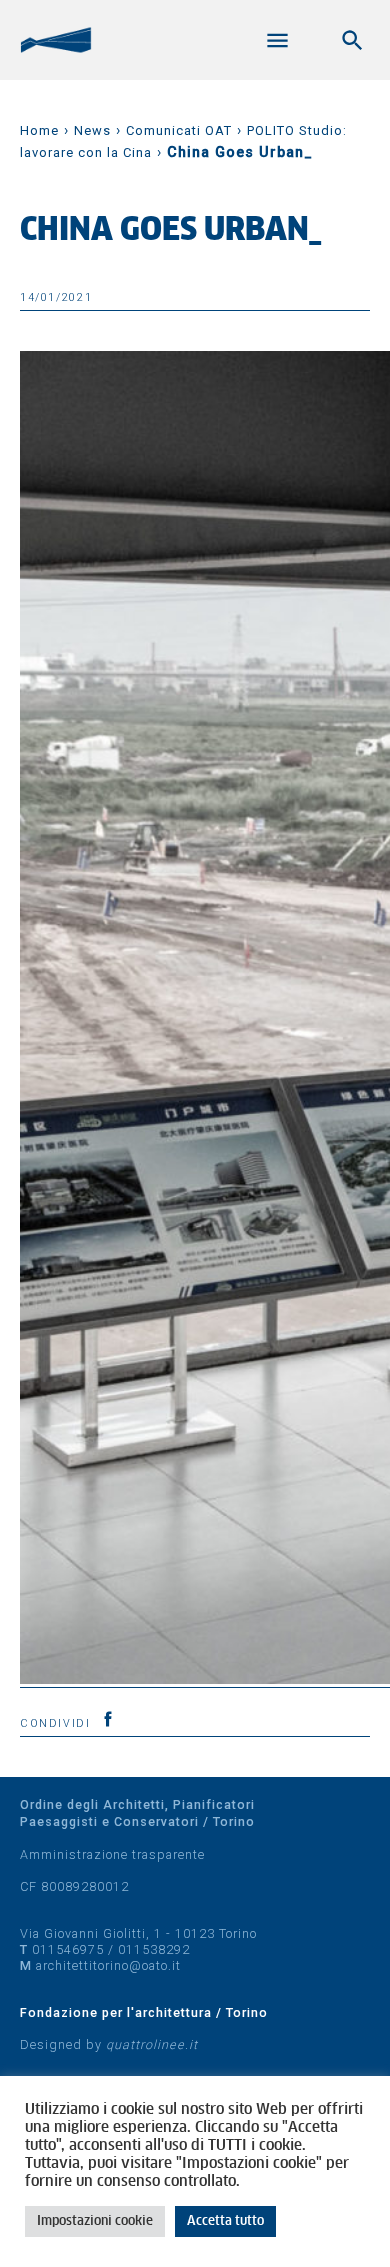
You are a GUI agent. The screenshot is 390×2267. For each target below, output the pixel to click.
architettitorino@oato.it (108, 1965)
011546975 (68, 1949)
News (92, 130)
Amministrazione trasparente (112, 1854)
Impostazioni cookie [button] (95, 2221)
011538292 (154, 1949)
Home (39, 130)
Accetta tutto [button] (225, 2221)
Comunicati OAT (179, 130)
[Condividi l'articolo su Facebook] (108, 1719)
